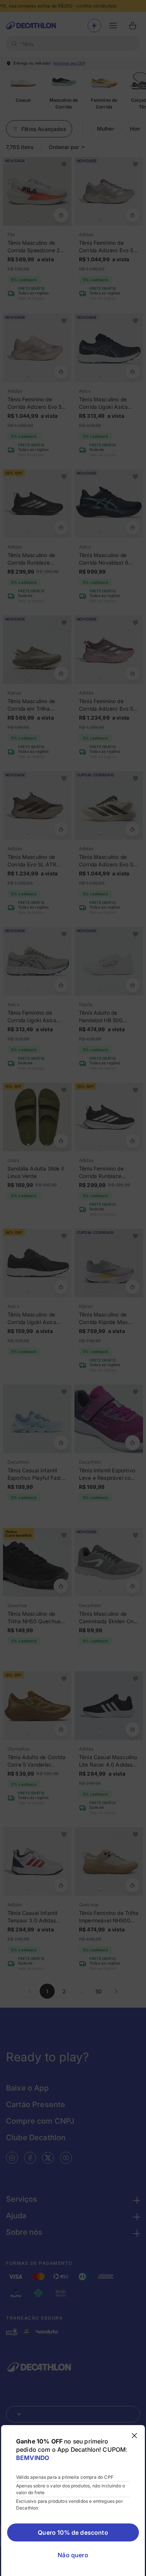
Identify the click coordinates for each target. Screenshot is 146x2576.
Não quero (73, 2555)
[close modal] (134, 2436)
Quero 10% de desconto (73, 2532)
